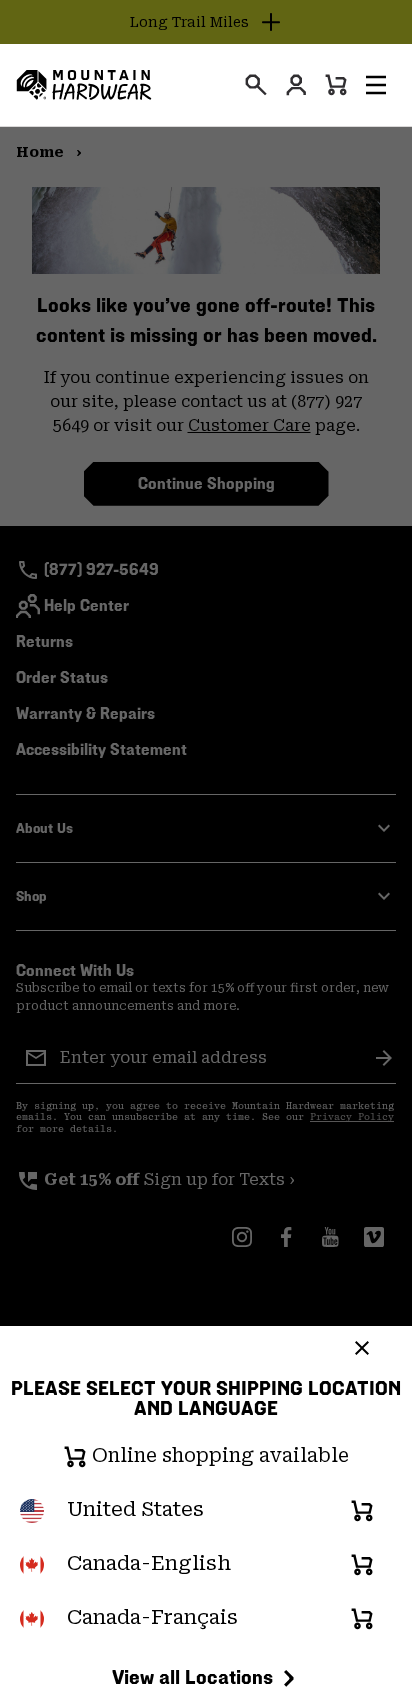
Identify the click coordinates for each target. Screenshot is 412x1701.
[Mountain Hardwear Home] (84, 85)
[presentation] (256, 85)
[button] (376, 85)
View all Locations (192, 1677)
